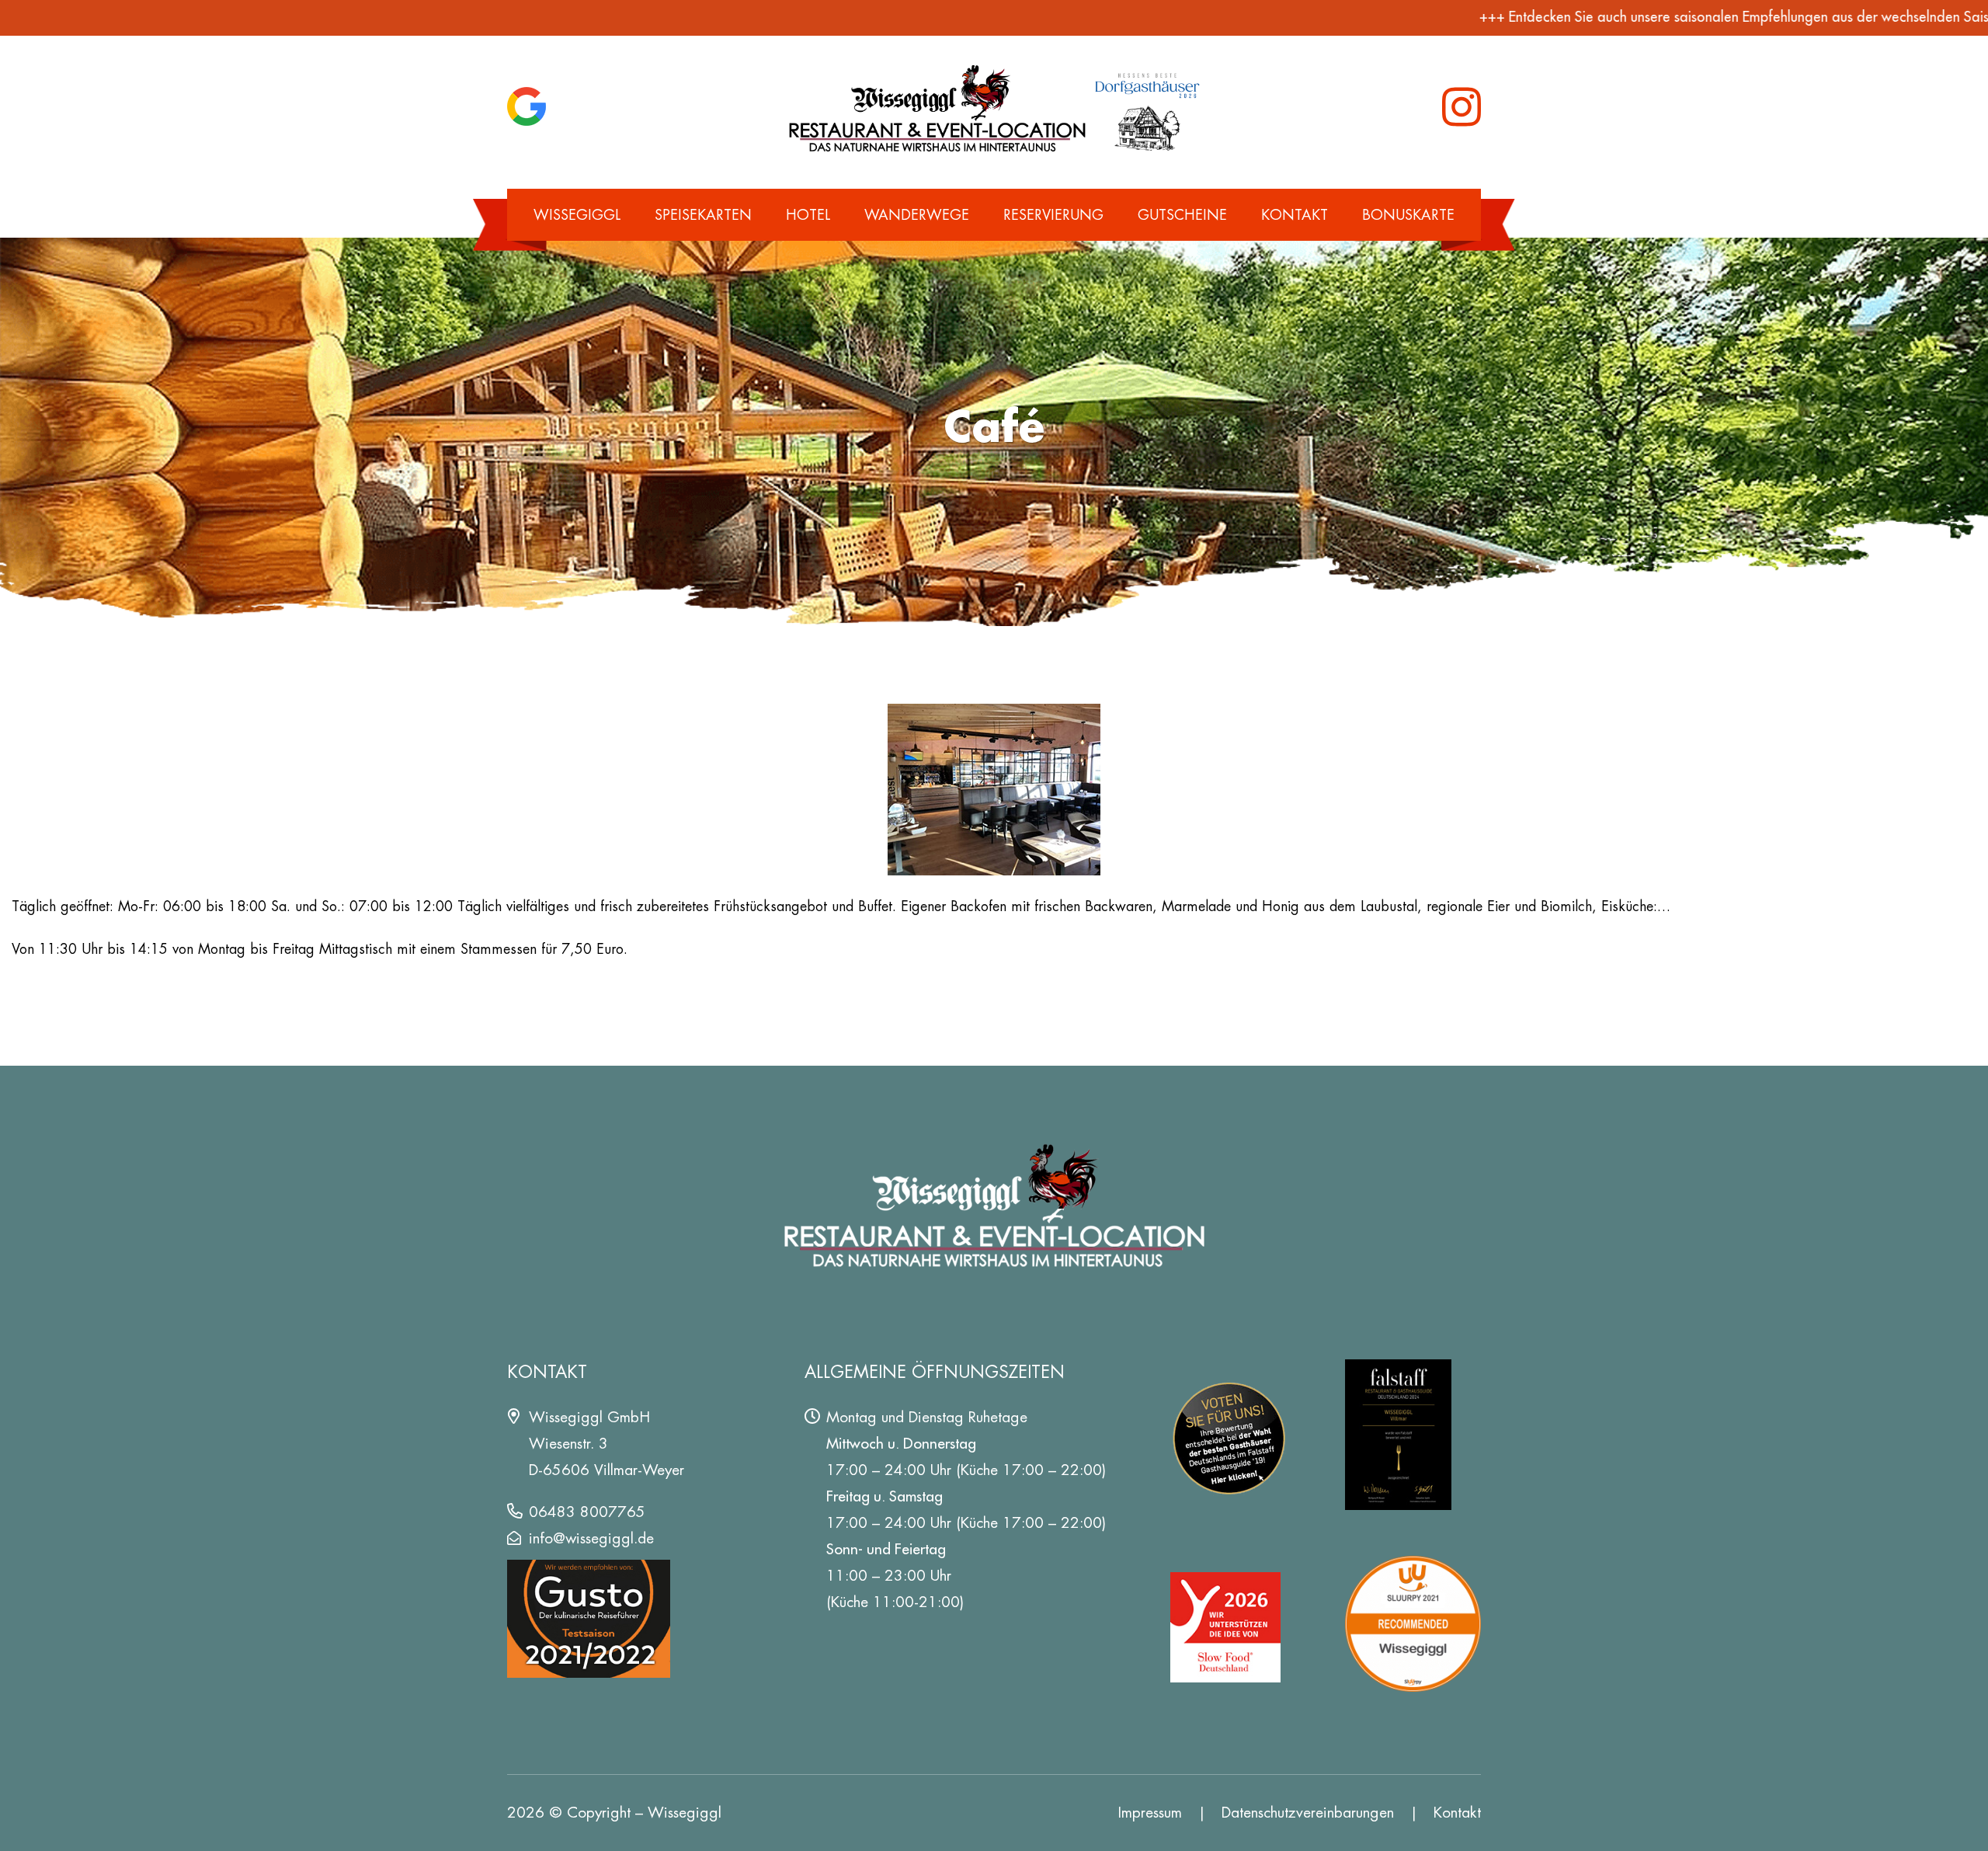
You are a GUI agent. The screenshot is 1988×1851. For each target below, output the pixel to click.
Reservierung (1053, 215)
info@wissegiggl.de (591, 1538)
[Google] (527, 106)
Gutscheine (1182, 215)
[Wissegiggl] (994, 107)
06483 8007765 (587, 1512)
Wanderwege (917, 215)
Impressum (1150, 1813)
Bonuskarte (1408, 215)
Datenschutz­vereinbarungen (1308, 1813)
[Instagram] (1461, 107)
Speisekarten (703, 215)
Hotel (808, 215)
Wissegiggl (577, 215)
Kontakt (1295, 215)
